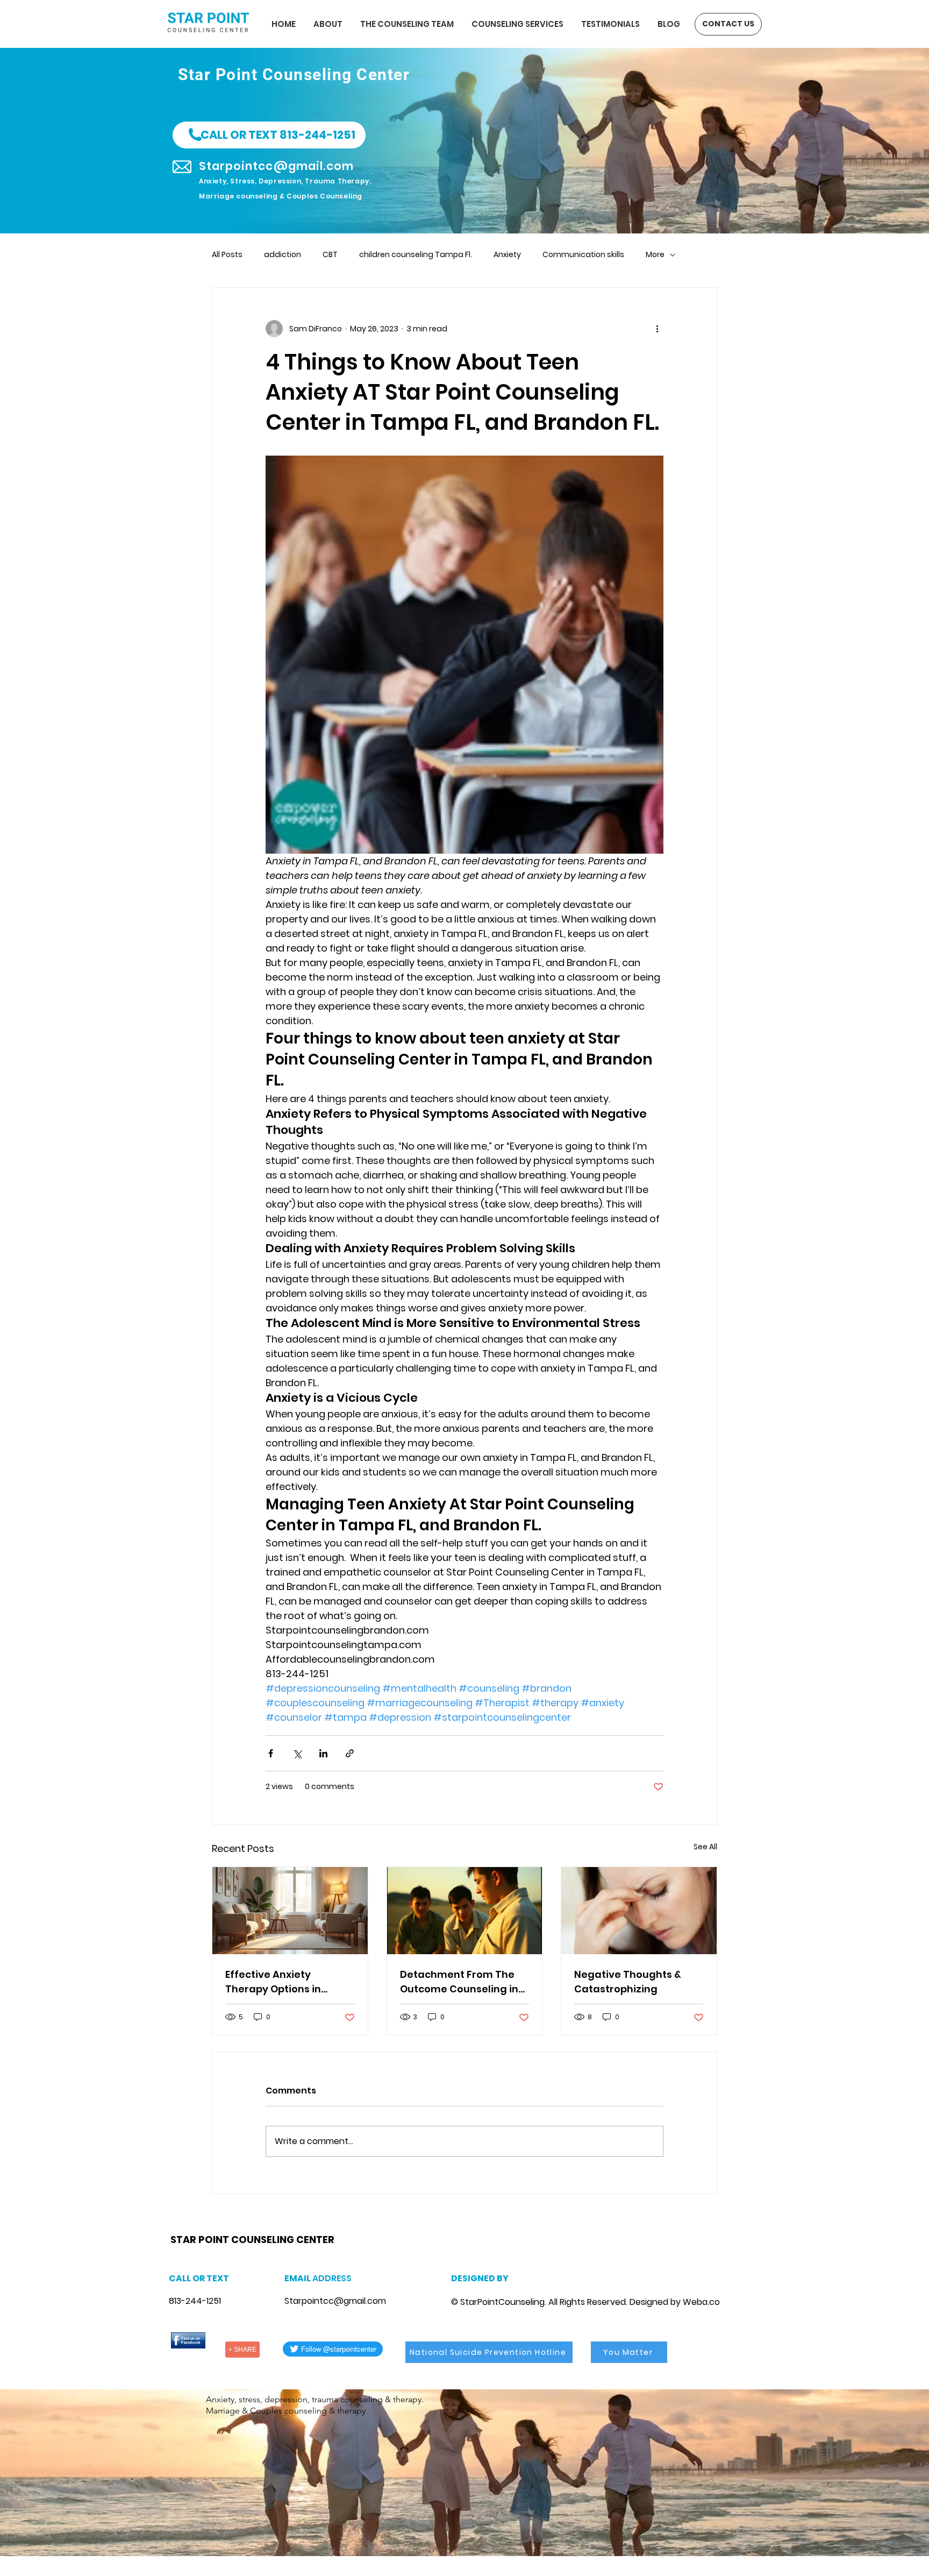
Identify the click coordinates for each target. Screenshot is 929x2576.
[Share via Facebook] (271, 1753)
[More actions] (657, 329)
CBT (330, 255)
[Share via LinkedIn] (323, 1753)
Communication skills (583, 255)
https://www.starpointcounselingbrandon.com (310, 2226)
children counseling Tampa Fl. (416, 255)
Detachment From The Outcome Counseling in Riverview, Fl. (459, 1982)
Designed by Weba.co (675, 2302)
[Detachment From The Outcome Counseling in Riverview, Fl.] (465, 1911)
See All (705, 1847)
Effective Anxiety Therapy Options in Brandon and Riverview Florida (284, 1982)
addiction (283, 255)
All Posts (227, 255)
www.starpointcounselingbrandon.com (244, 2226)
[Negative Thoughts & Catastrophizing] (639, 1911)
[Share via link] (350, 1753)
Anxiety (507, 255)
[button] (269, 135)
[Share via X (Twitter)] (297, 1753)
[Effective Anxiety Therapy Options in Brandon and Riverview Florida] (290, 1911)
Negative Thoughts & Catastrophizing (628, 1982)
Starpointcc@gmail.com (335, 2301)
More (655, 255)
